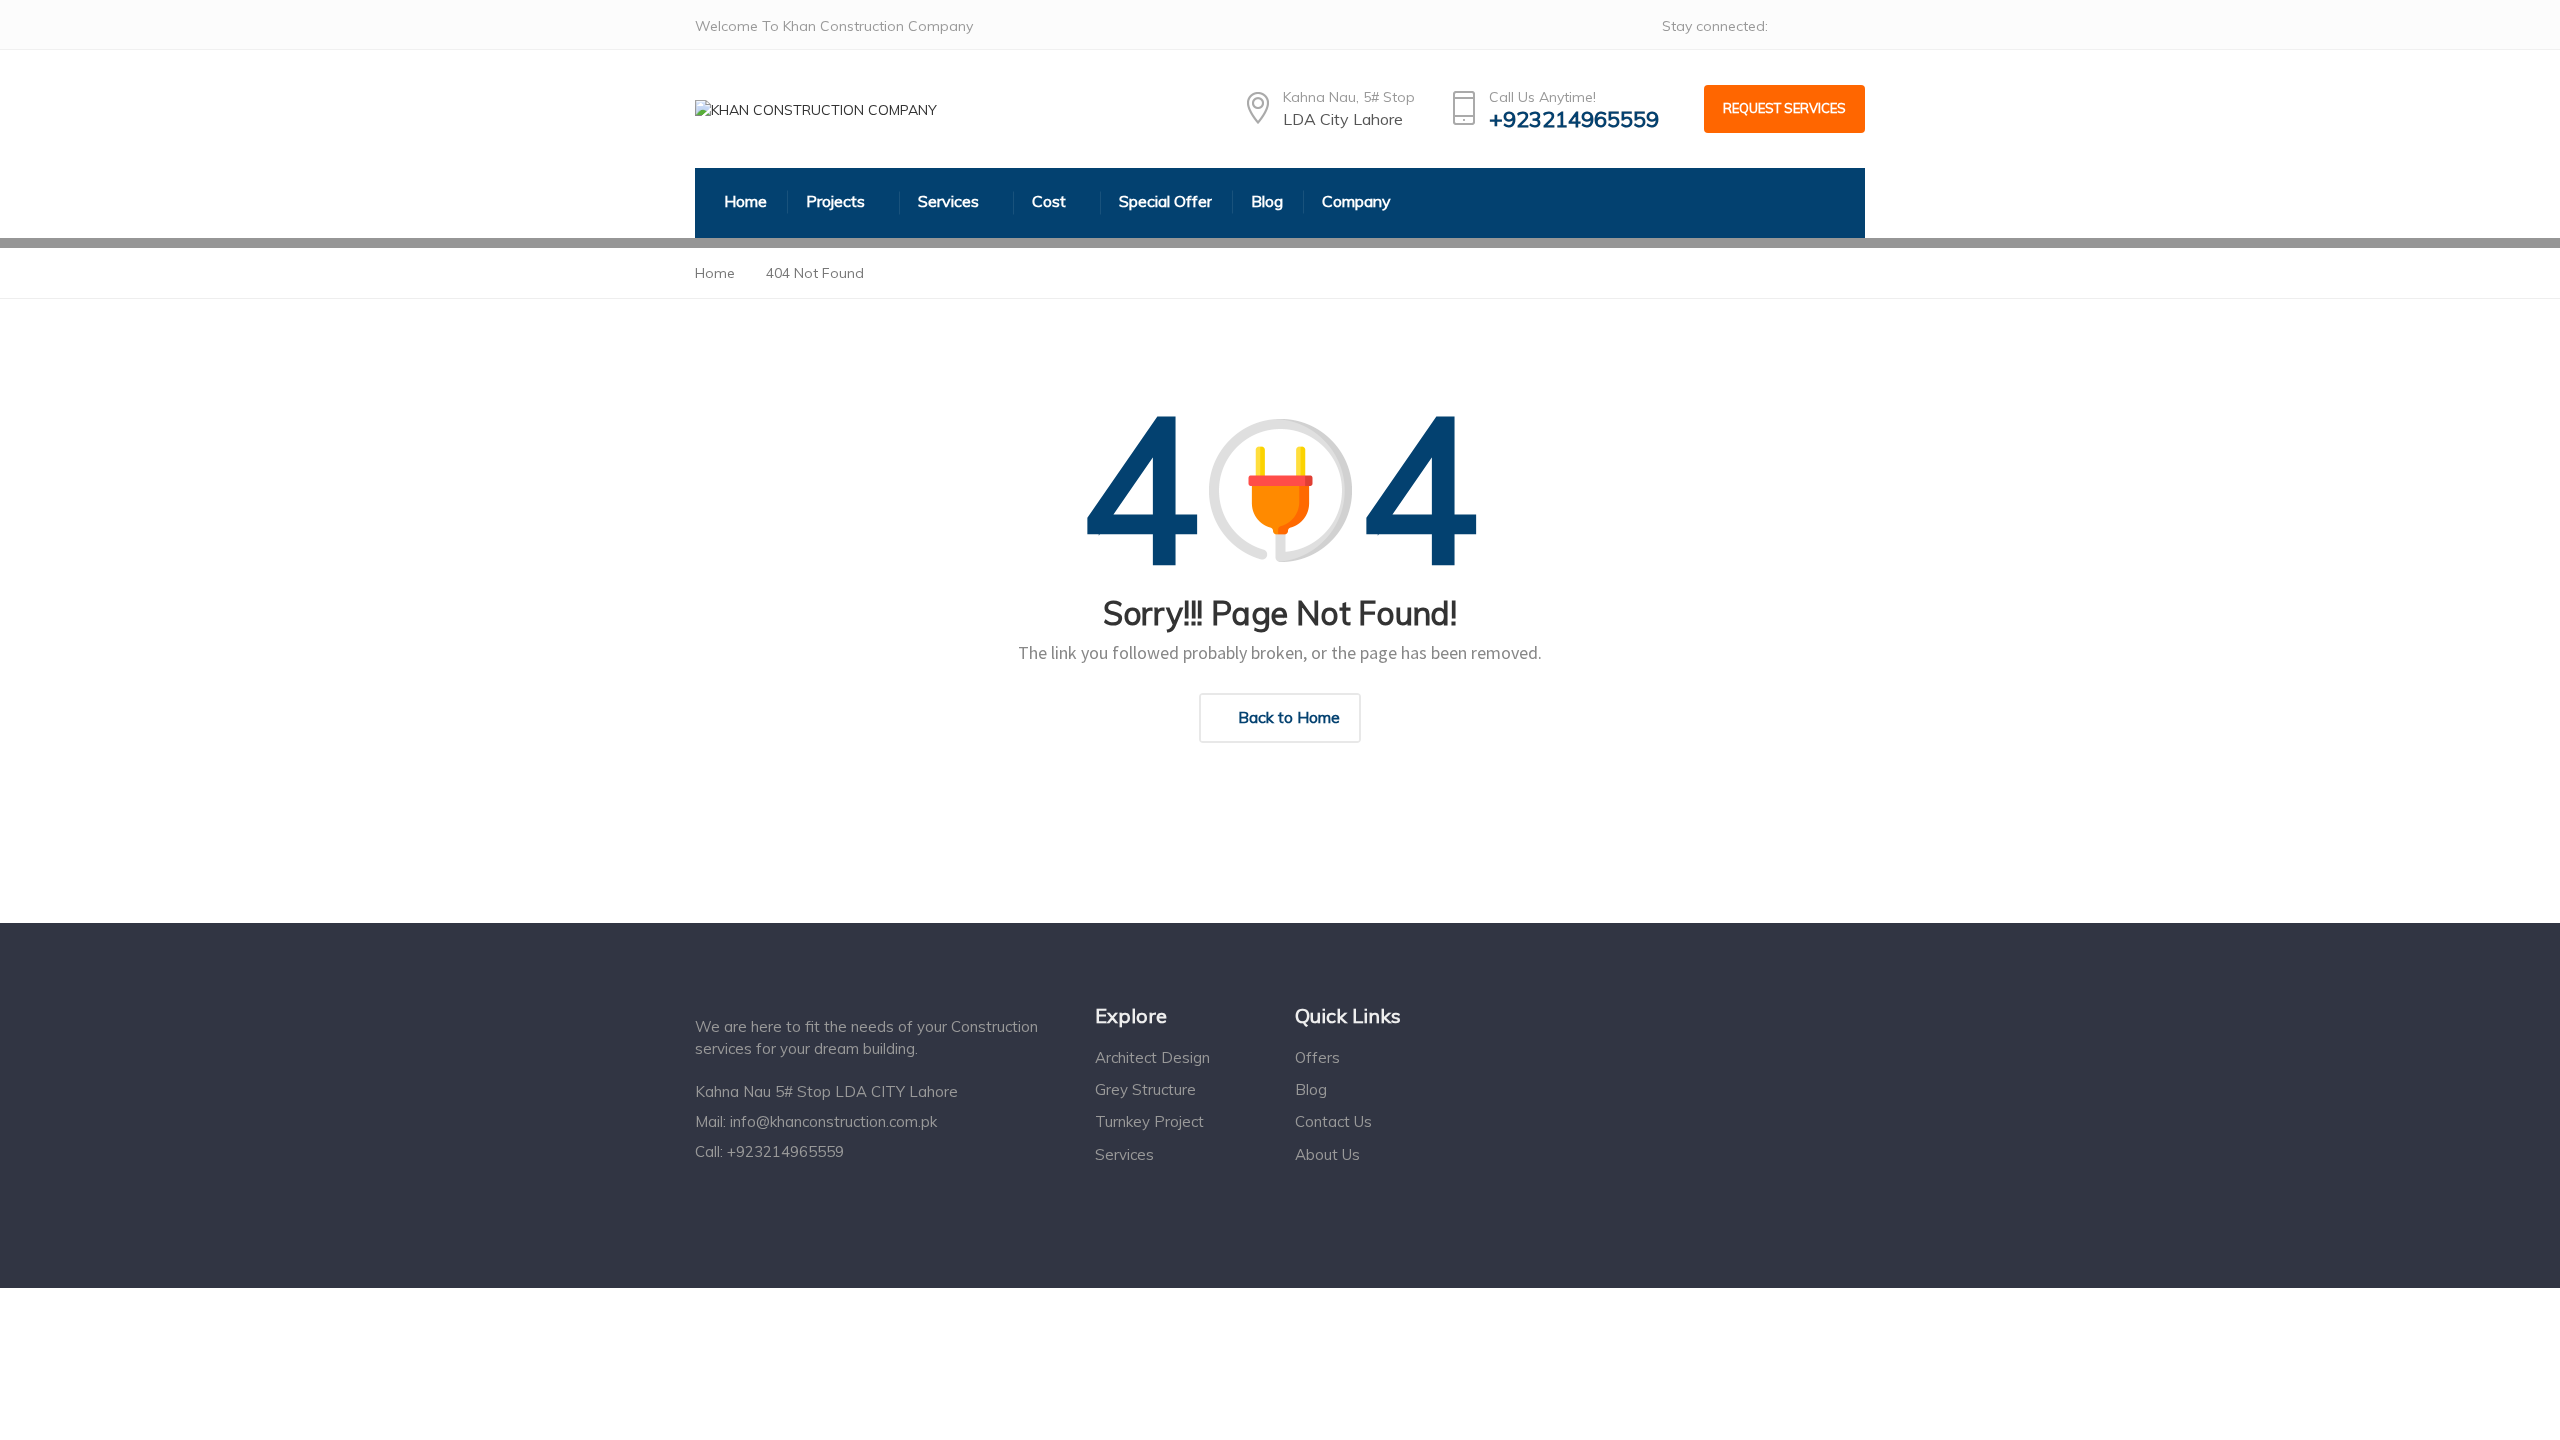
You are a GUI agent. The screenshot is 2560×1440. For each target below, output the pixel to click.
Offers (1317, 1057)
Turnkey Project (1149, 1121)
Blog (1311, 1089)
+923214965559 (1574, 119)
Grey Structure (1145, 1089)
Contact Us (1333, 1121)
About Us (1327, 1154)
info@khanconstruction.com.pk (833, 1121)
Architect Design (1152, 1057)
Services (1124, 1154)
